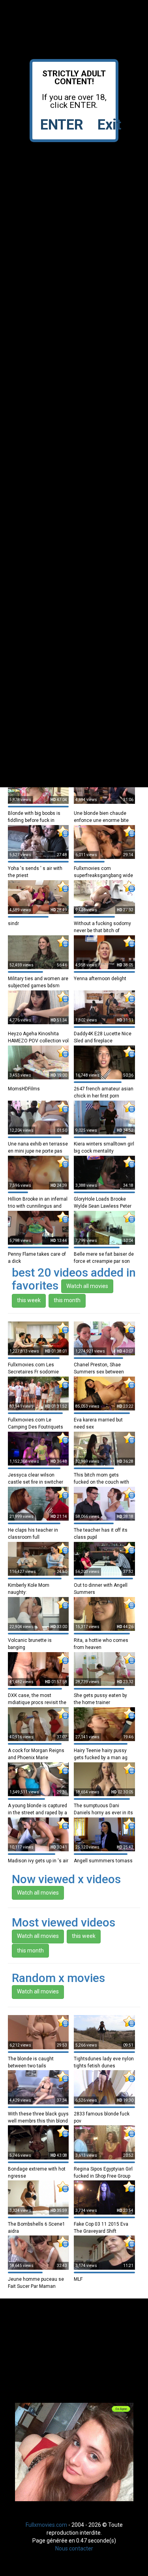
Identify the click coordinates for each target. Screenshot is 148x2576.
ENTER (62, 125)
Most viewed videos (64, 1922)
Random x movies (58, 1978)
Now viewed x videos (66, 1879)
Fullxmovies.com (46, 2525)
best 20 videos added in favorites (74, 1279)
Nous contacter (74, 2548)
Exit (109, 125)
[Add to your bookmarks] (63, 831)
